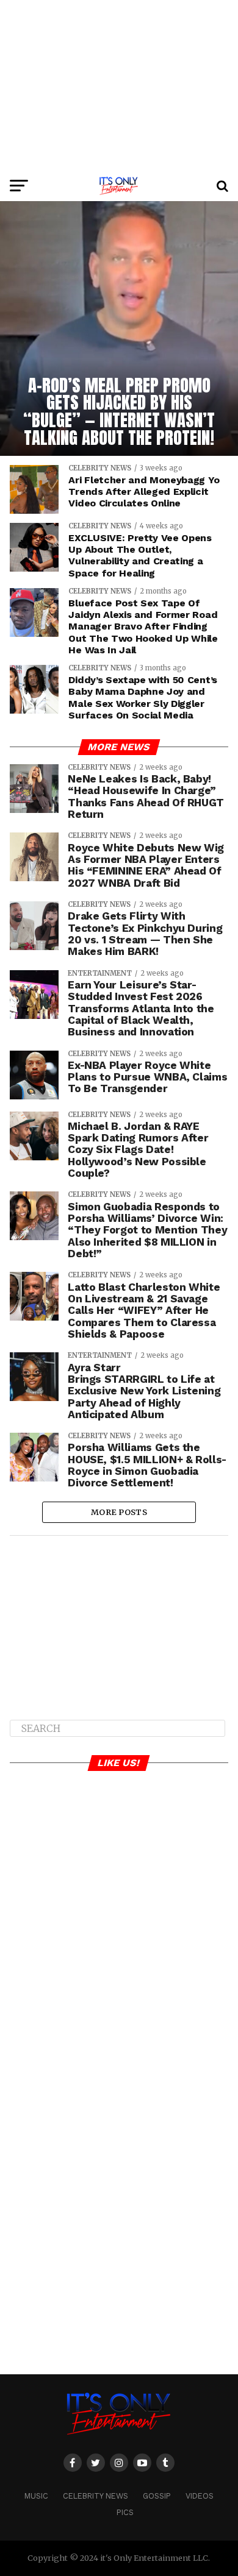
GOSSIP (157, 2496)
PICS (125, 2512)
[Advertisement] (119, 85)
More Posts (119, 1512)
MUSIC (36, 2496)
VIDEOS (200, 2496)
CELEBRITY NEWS (96, 2496)
